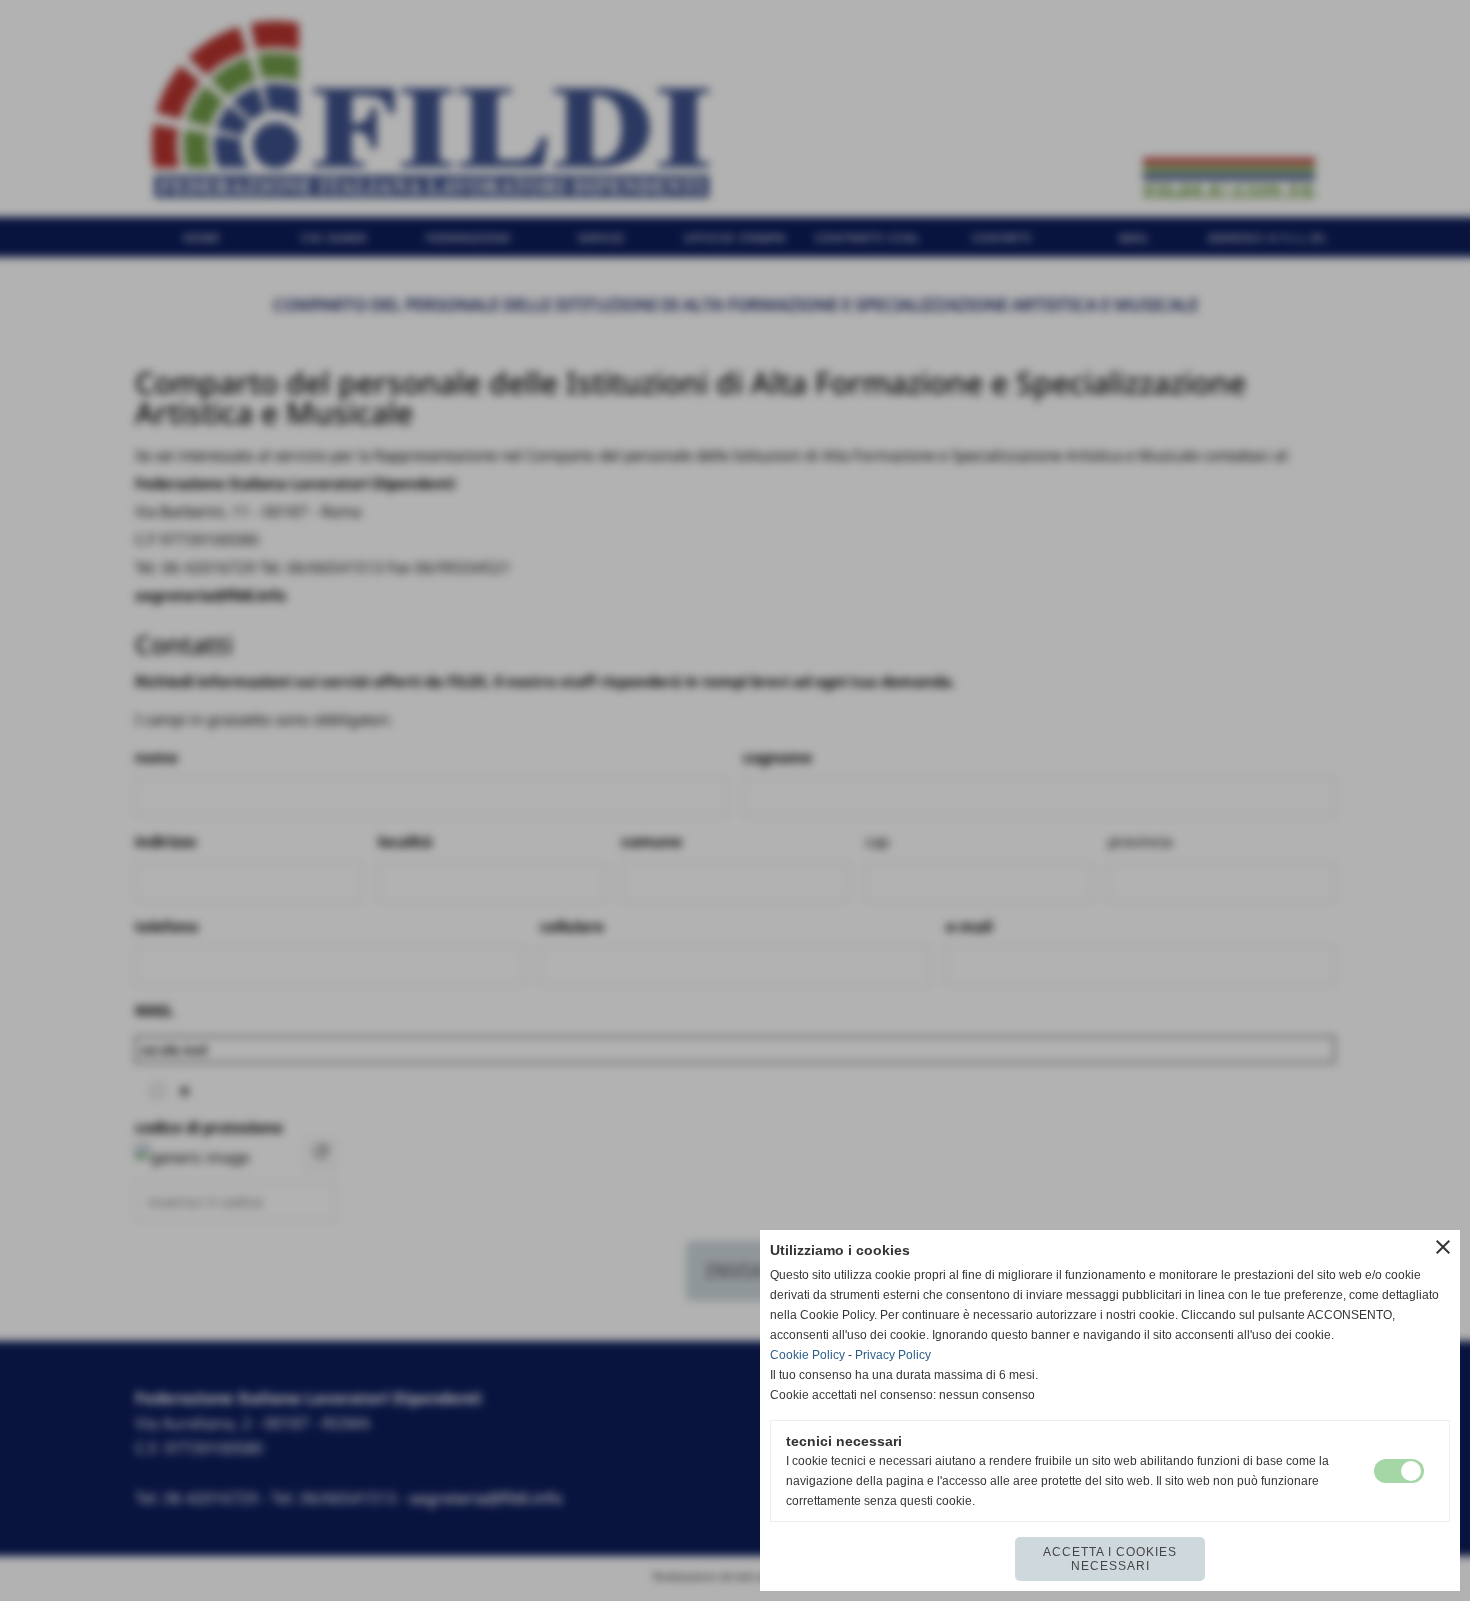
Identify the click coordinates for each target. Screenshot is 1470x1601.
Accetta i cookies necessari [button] (1110, 1559)
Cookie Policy (807, 1355)
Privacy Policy (893, 1355)
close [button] (1443, 1247)
